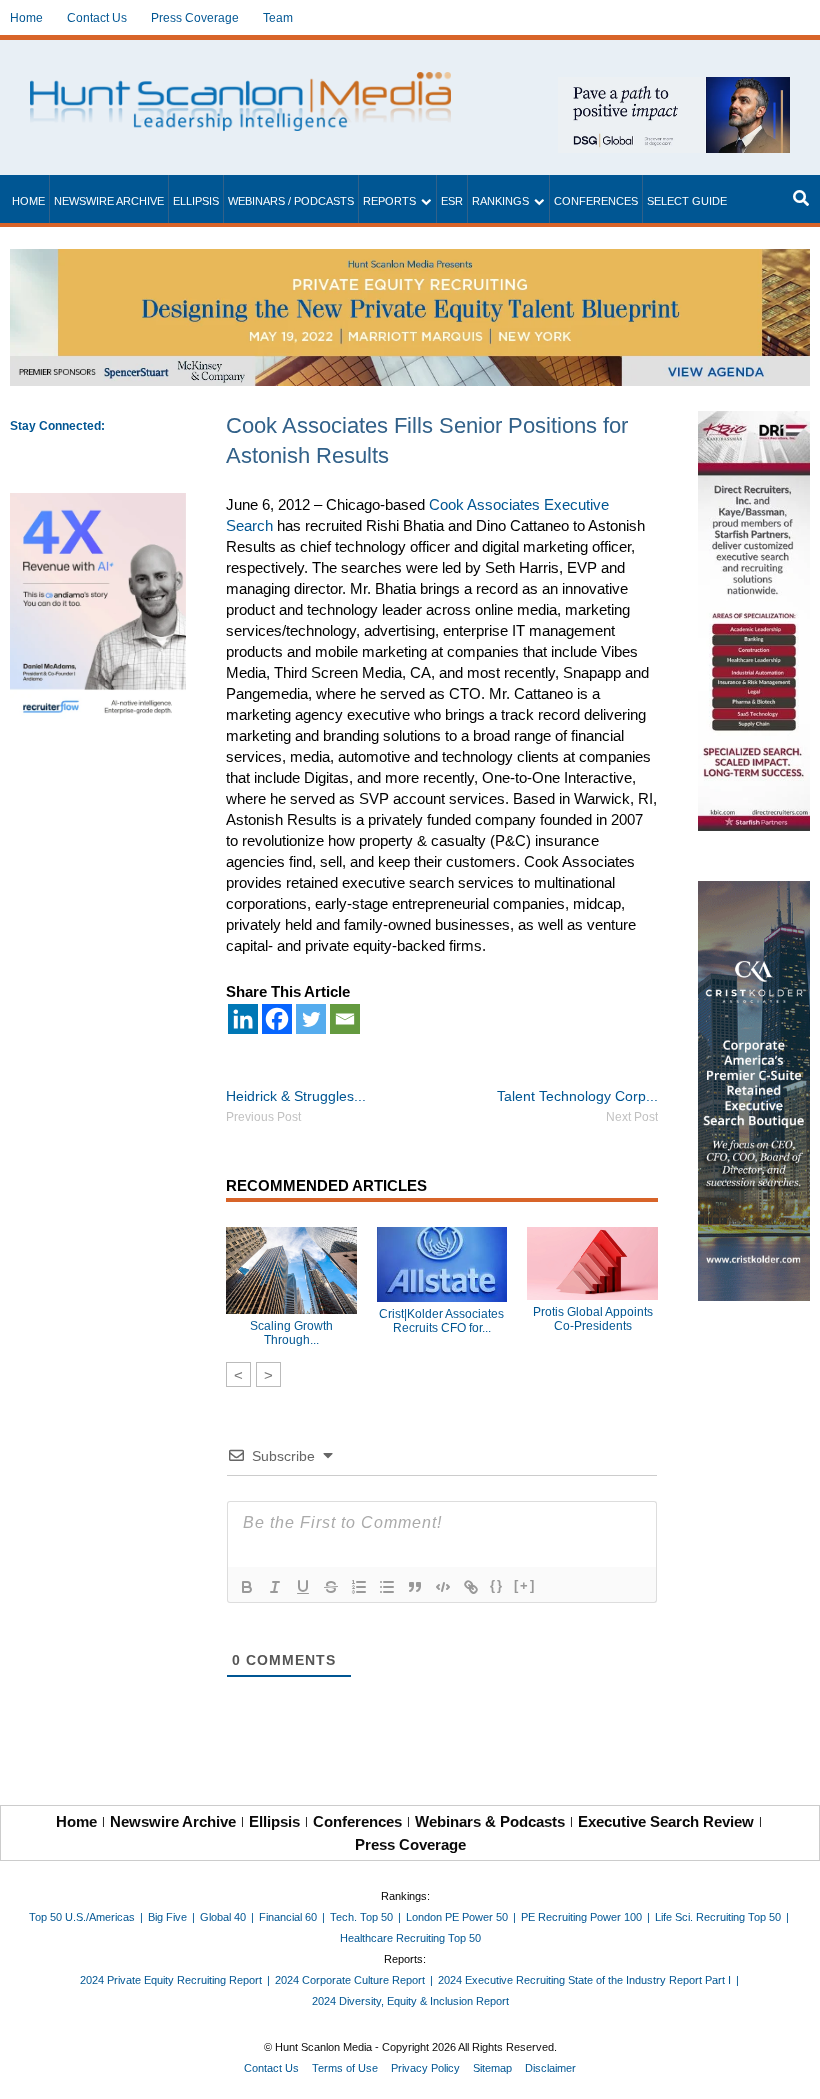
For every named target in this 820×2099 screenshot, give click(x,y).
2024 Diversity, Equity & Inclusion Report (410, 2001)
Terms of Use (345, 2068)
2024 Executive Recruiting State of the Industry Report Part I (584, 1980)
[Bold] (247, 1587)
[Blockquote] (415, 1587)
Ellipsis (196, 201)
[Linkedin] (243, 1019)
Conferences (596, 201)
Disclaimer (550, 2068)
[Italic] (275, 1587)
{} (497, 1585)
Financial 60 (288, 1917)
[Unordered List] (387, 1587)
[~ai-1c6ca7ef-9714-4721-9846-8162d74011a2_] (674, 87)
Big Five (167, 1917)
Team (278, 18)
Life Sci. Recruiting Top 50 (718, 1917)
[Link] (471, 1587)
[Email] (345, 1019)
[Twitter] (311, 1019)
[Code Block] (443, 1587)
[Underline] (303, 1587)
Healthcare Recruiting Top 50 (410, 1938)
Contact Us (97, 18)
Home (26, 18)
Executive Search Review (666, 1821)
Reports (389, 201)
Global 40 (223, 1917)
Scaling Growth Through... (291, 1333)
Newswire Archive (109, 201)
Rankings (500, 201)
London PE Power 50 (457, 1917)
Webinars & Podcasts (490, 1821)
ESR (452, 201)
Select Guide (687, 201)
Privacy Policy (425, 2068)
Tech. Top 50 (361, 1917)
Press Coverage (195, 18)
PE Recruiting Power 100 (581, 1917)
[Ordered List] (359, 1587)
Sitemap (492, 2068)
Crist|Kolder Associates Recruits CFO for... (441, 1321)
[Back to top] (791, 2070)
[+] (525, 1585)
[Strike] (331, 1587)
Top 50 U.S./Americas (82, 1917)
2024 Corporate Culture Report (350, 1980)
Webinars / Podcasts (291, 201)
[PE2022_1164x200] (410, 259)
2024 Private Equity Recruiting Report (171, 1980)
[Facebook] (277, 1019)
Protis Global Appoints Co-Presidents (593, 1319)
